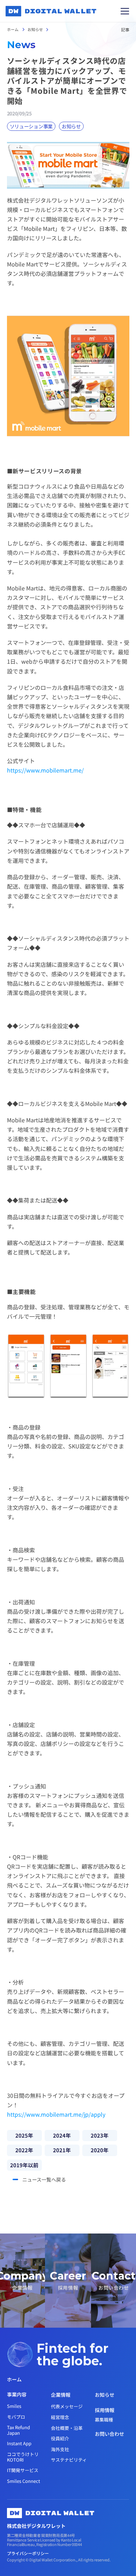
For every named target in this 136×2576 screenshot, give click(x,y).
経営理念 (60, 2417)
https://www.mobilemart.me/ (45, 770)
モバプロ (16, 2417)
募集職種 (104, 2420)
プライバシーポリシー (28, 2553)
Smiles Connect (24, 2481)
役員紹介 (60, 2438)
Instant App (19, 2443)
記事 (125, 29)
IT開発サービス (23, 2470)
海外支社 (60, 2449)
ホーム (13, 29)
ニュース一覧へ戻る (44, 2179)
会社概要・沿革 (67, 2428)
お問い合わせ (109, 2434)
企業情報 (61, 2395)
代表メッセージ (67, 2406)
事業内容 (17, 2394)
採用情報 (105, 2410)
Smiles (14, 2406)
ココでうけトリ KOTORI (23, 2457)
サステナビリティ (69, 2460)
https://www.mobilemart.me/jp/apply (56, 2114)
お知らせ (35, 29)
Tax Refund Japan (19, 2430)
